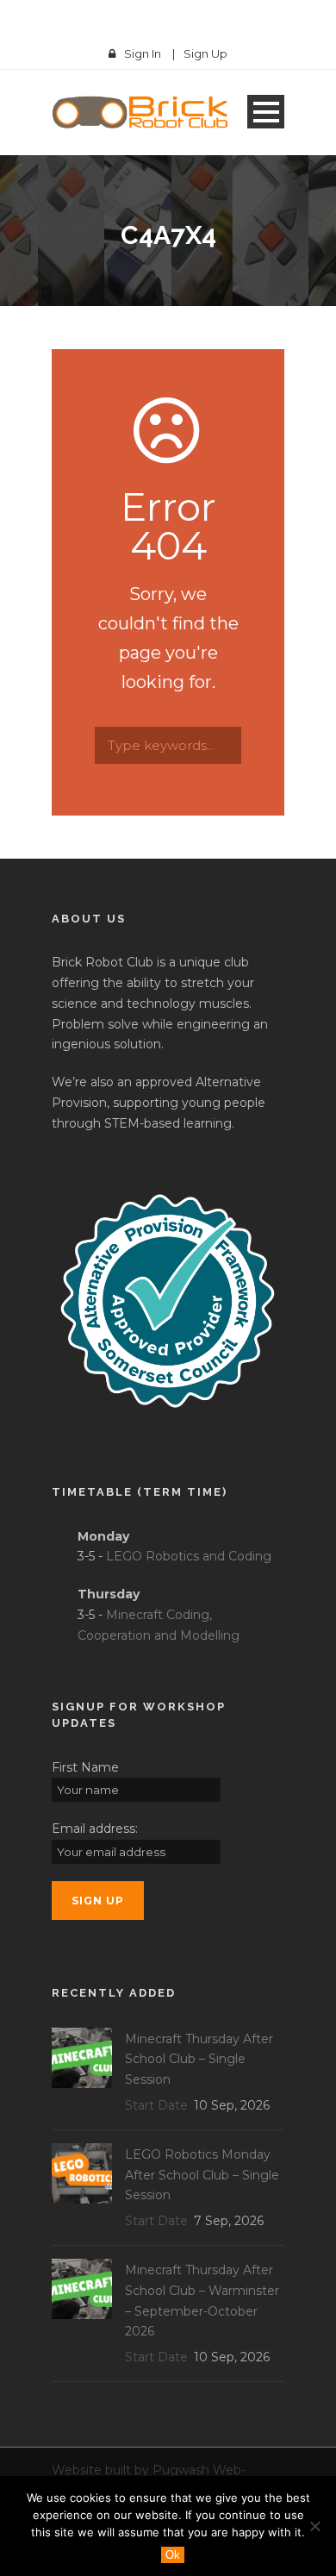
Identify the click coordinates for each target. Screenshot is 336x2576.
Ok (173, 2555)
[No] (314, 2526)
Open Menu (266, 112)
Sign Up (205, 53)
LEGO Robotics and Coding (189, 1556)
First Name (85, 1767)
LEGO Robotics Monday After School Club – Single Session (202, 2175)
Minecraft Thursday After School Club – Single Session (199, 2060)
